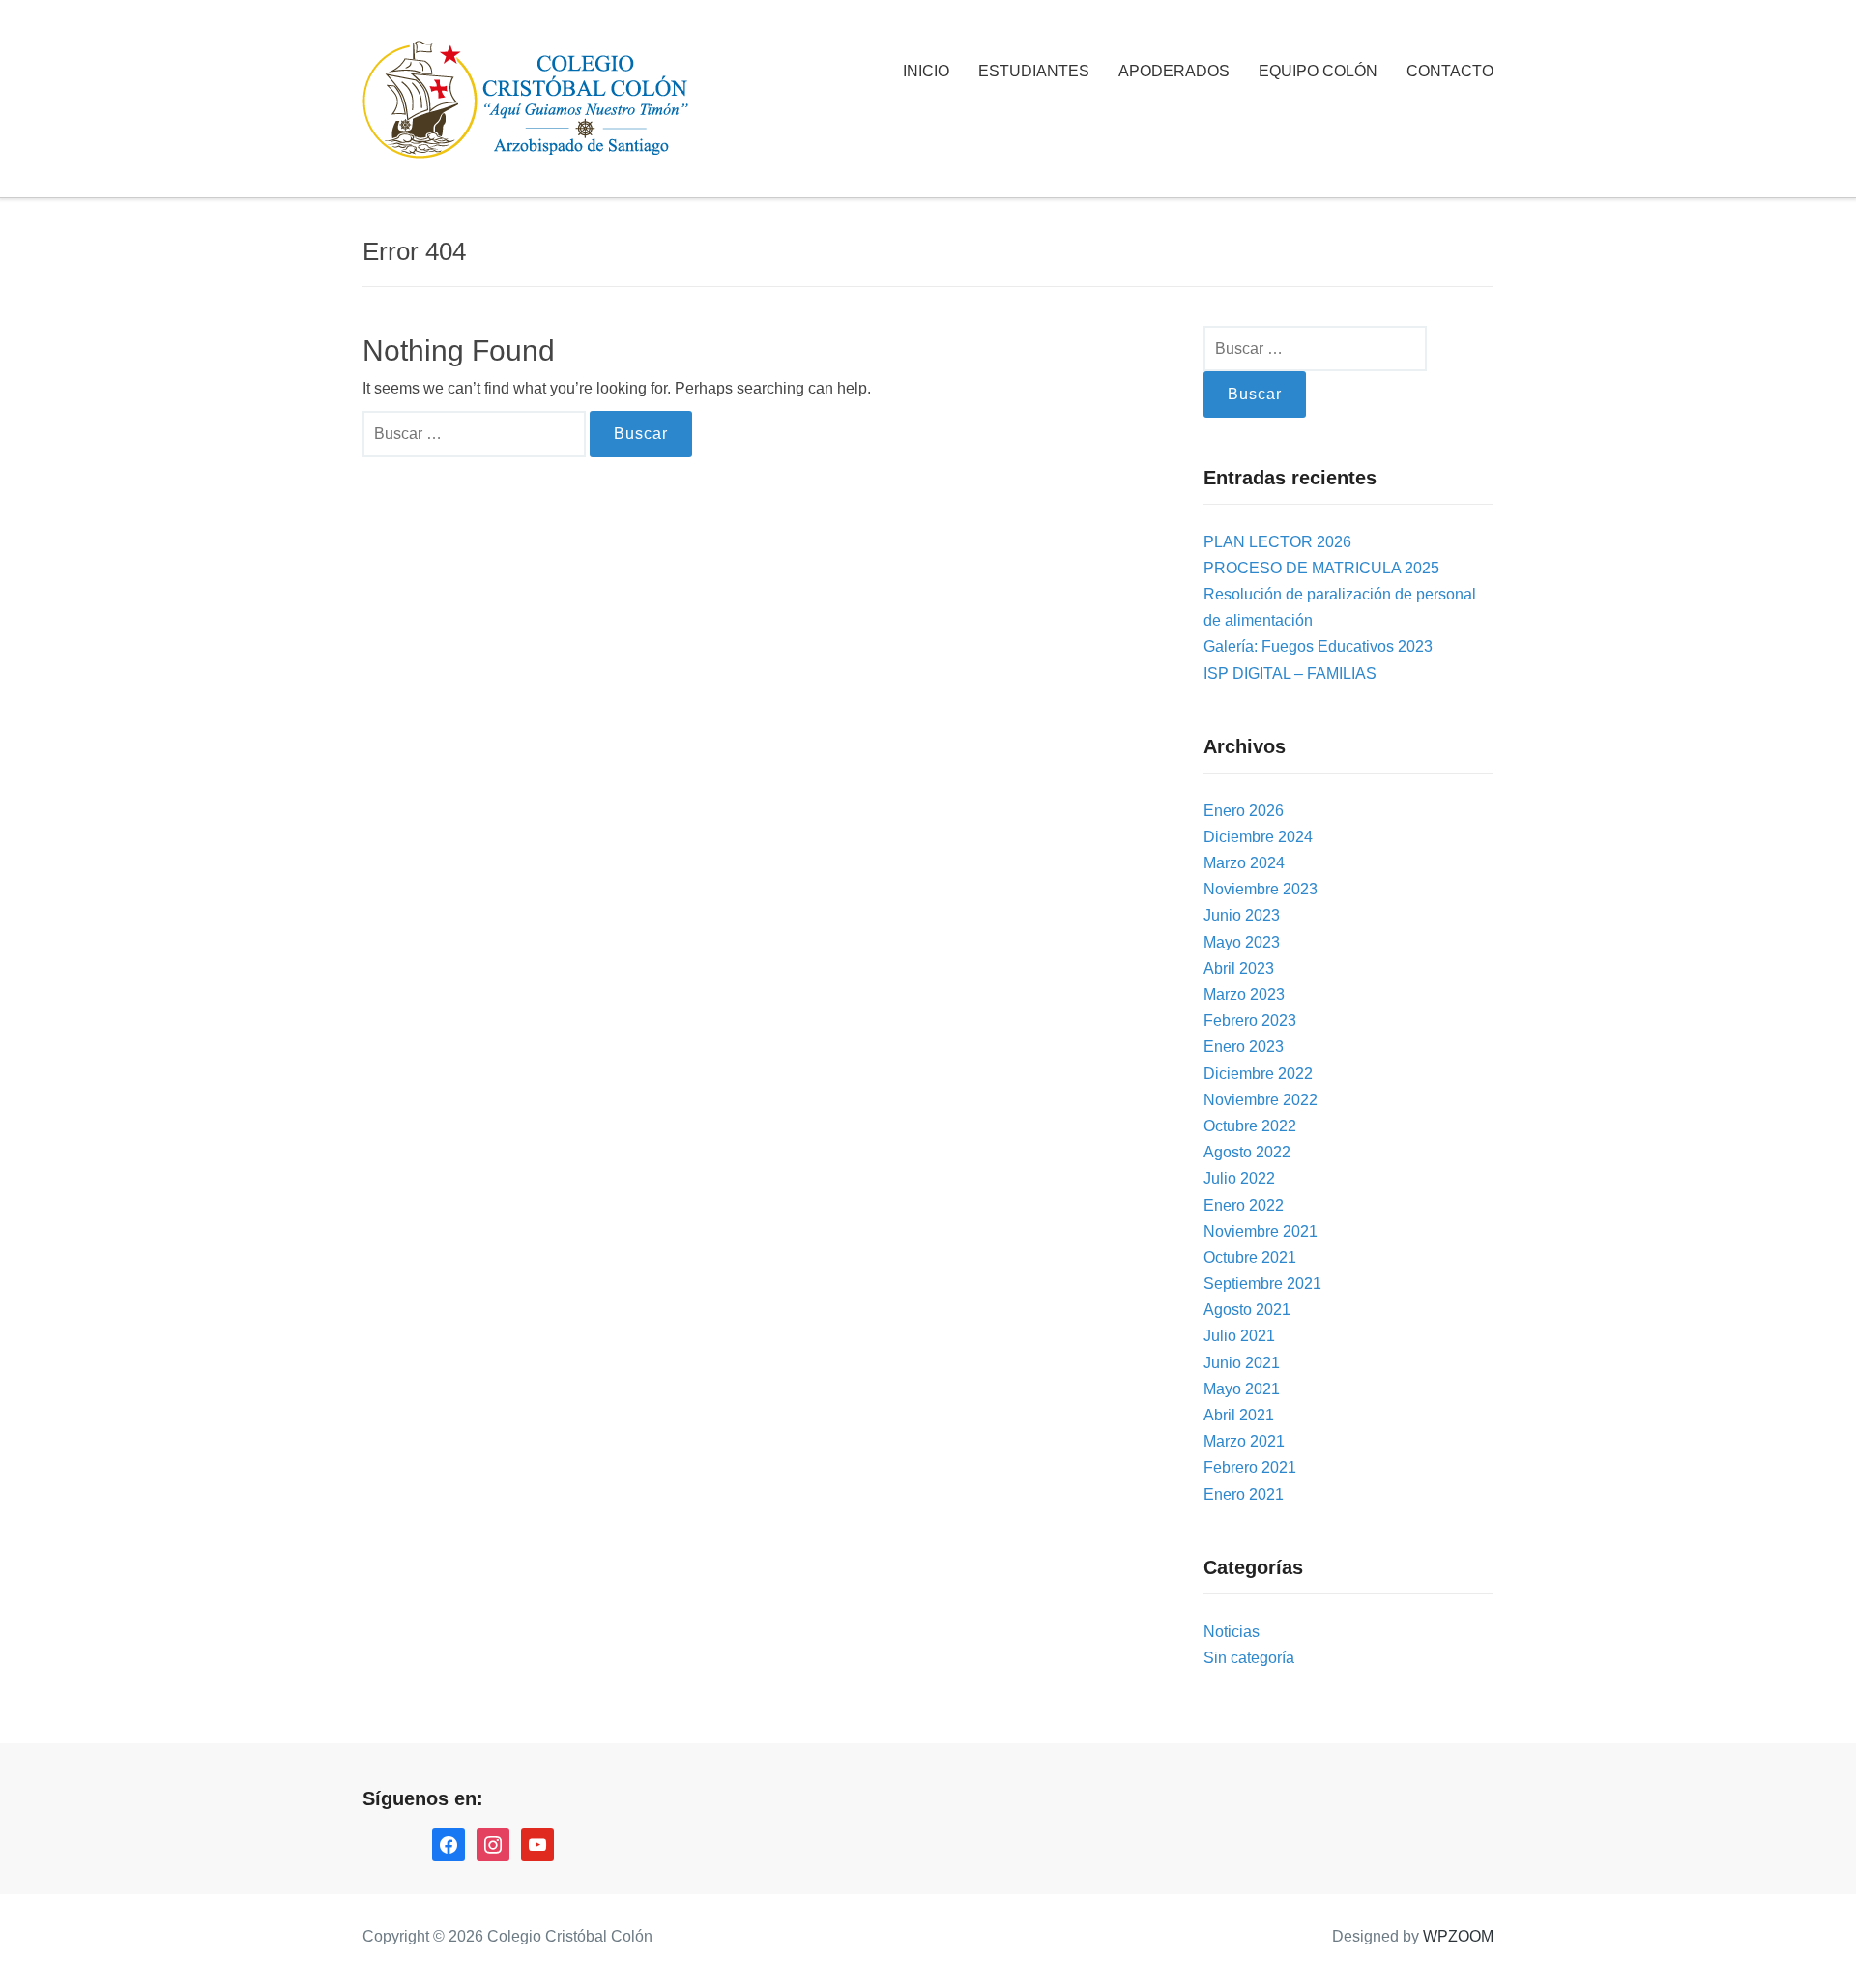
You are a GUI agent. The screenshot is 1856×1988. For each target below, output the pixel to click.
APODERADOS (1174, 71)
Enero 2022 (1244, 1205)
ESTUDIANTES (1034, 71)
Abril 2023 (1239, 968)
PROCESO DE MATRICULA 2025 (1321, 568)
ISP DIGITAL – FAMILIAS (1290, 673)
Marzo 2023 (1244, 994)
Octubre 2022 (1250, 1126)
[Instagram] (493, 1843)
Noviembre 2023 (1261, 889)
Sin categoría (1249, 1658)
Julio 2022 (1239, 1178)
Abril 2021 (1239, 1415)
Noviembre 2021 (1261, 1231)
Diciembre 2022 (1258, 1074)
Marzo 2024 (1244, 863)
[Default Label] (537, 1843)
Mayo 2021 (1242, 1389)
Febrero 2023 (1250, 1021)
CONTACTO (1450, 71)
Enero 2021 (1244, 1494)
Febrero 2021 (1250, 1467)
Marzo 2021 (1244, 1441)
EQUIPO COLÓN (1318, 71)
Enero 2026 (1244, 811)
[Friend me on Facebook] (449, 1843)
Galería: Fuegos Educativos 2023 (1318, 646)
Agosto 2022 (1247, 1152)
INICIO (926, 71)
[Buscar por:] (476, 434)
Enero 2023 (1244, 1047)
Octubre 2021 (1250, 1257)
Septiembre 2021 (1262, 1284)
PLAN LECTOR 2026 (1277, 542)
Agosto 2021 (1247, 1310)
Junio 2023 (1242, 915)
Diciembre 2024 (1258, 837)
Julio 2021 (1239, 1336)
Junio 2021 (1242, 1363)
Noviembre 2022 (1261, 1100)
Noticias (1232, 1632)
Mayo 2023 (1242, 942)
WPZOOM (1458, 1936)
